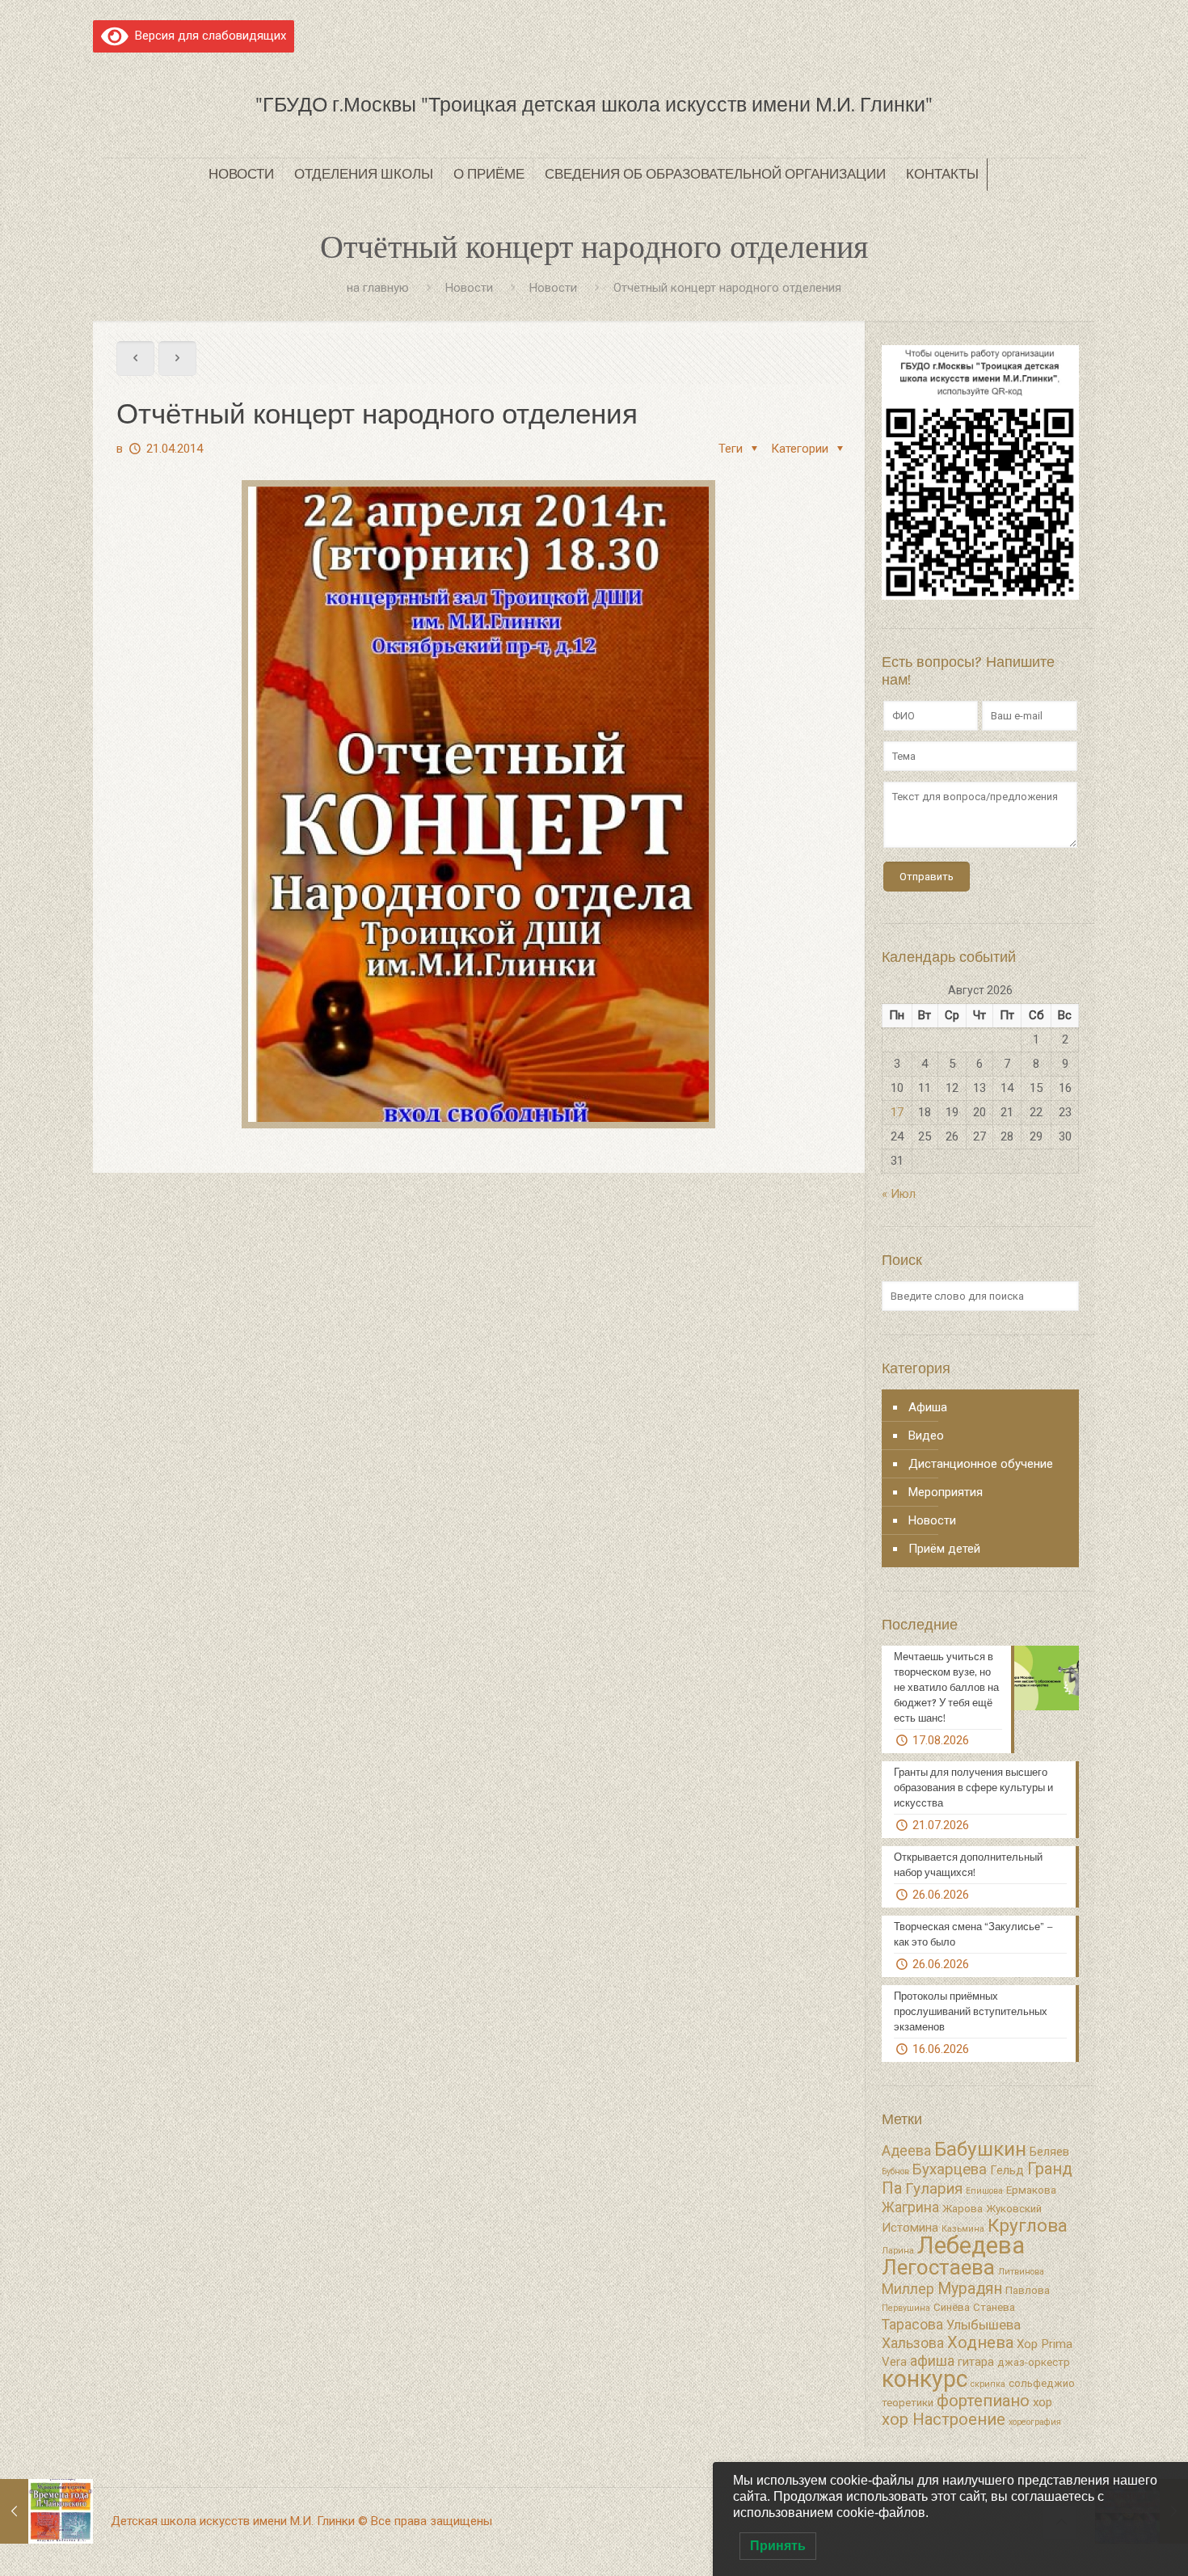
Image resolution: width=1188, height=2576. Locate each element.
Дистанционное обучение (981, 1464)
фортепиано (983, 2401)
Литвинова (1021, 2272)
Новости (469, 288)
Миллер (908, 2289)
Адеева (906, 2151)
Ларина (898, 2251)
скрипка (988, 2384)
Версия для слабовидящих (207, 36)
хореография (1035, 2422)
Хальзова (913, 2343)
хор (1043, 2402)
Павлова (1028, 2290)
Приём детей (944, 1549)
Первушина (906, 2308)
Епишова (984, 2191)
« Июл (899, 1194)
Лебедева (971, 2245)
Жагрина (910, 2207)
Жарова (963, 2209)
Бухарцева (950, 2169)
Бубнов (895, 2171)
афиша (932, 2361)
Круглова (1028, 2226)
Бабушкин (980, 2149)
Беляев (1049, 2152)
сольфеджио (1042, 2383)
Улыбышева (984, 2325)
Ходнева (980, 2342)
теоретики (908, 2403)
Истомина (910, 2228)
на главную (378, 288)
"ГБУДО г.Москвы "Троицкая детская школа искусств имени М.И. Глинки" (594, 105)
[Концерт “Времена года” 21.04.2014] (46, 2511)
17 (897, 1112)
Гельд (1007, 2170)
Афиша (928, 1407)
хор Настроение (944, 2419)
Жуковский (1014, 2209)
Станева (994, 2307)
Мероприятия (946, 1492)
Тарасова (912, 2325)
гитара (976, 2362)
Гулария (934, 2189)
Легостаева (938, 2267)
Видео (926, 1436)
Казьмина (963, 2229)
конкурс (925, 2379)
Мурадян (970, 2289)
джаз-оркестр (1034, 2362)
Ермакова (1031, 2190)
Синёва (952, 2307)
